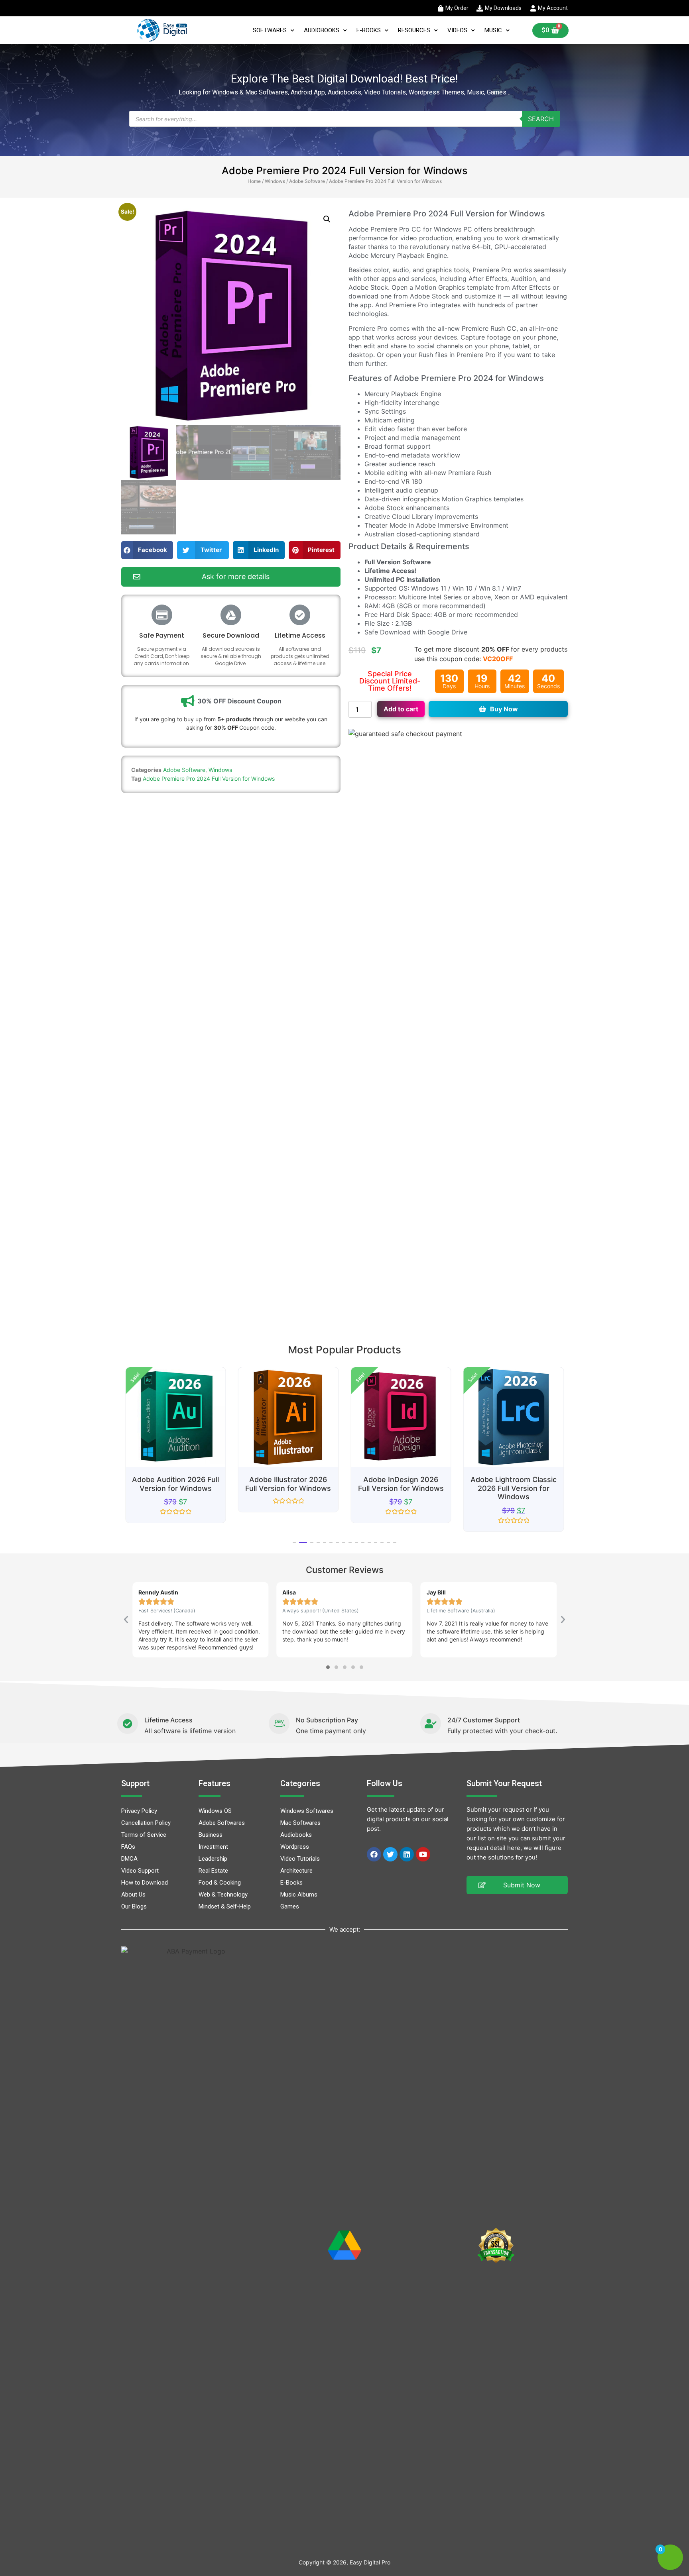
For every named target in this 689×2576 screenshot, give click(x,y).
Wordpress (295, 1847)
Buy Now (504, 709)
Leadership (213, 1859)
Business (211, 1835)
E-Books (369, 30)
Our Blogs (134, 1906)
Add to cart (401, 709)
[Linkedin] (407, 1854)
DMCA (129, 1859)
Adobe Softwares (222, 1823)
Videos (457, 30)
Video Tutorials (300, 1859)
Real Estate (213, 1871)
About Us (133, 1895)
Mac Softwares (300, 1823)
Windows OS (215, 1811)
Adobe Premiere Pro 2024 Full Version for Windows (209, 778)
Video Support (140, 1871)
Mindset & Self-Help (225, 1906)
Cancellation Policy (146, 1823)
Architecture (296, 1871)
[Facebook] (374, 1854)
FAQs (128, 1847)
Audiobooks (322, 30)
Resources (414, 30)
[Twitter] (390, 1854)
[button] (327, 219)
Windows (275, 181)
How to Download (145, 1883)
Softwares (270, 30)
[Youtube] (423, 1854)
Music (493, 30)
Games (290, 1906)
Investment (213, 1847)
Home (254, 181)
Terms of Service (144, 1835)
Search (541, 119)
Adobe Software (307, 181)
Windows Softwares (307, 1811)
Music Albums (299, 1895)
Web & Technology (223, 1895)
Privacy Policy (139, 1811)
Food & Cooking (220, 1883)
